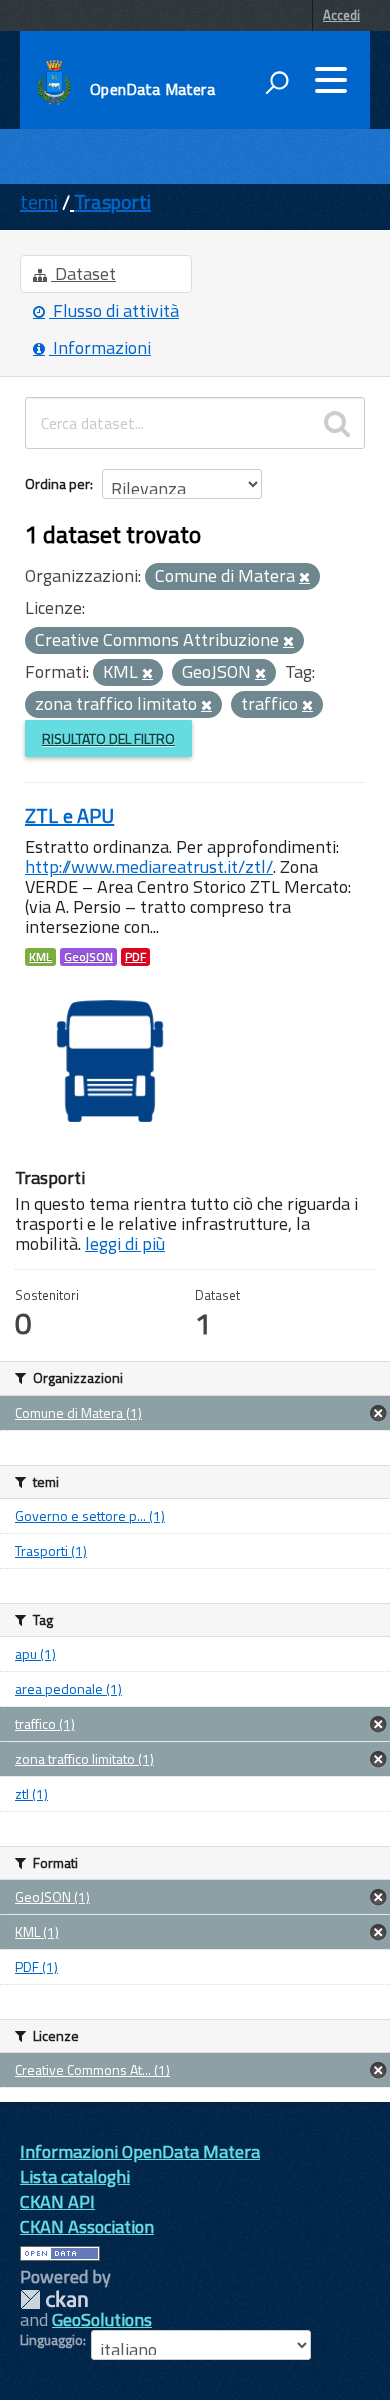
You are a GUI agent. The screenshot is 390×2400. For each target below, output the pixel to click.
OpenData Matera (152, 89)
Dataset (83, 273)
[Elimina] (304, 578)
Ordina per (57, 483)
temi (39, 201)
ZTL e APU (69, 815)
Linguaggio (51, 2340)
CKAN (54, 2299)
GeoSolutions (102, 2319)
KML (40, 957)
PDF (135, 957)
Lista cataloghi (75, 2176)
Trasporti (112, 201)
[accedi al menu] (331, 80)
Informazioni (100, 347)
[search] (337, 423)
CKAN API (57, 2201)
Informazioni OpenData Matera (140, 2151)
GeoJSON (88, 957)
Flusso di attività (114, 310)
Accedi (341, 15)
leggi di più (125, 1243)
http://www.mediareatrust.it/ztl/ (149, 866)
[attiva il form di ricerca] (277, 82)
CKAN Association (87, 2226)
